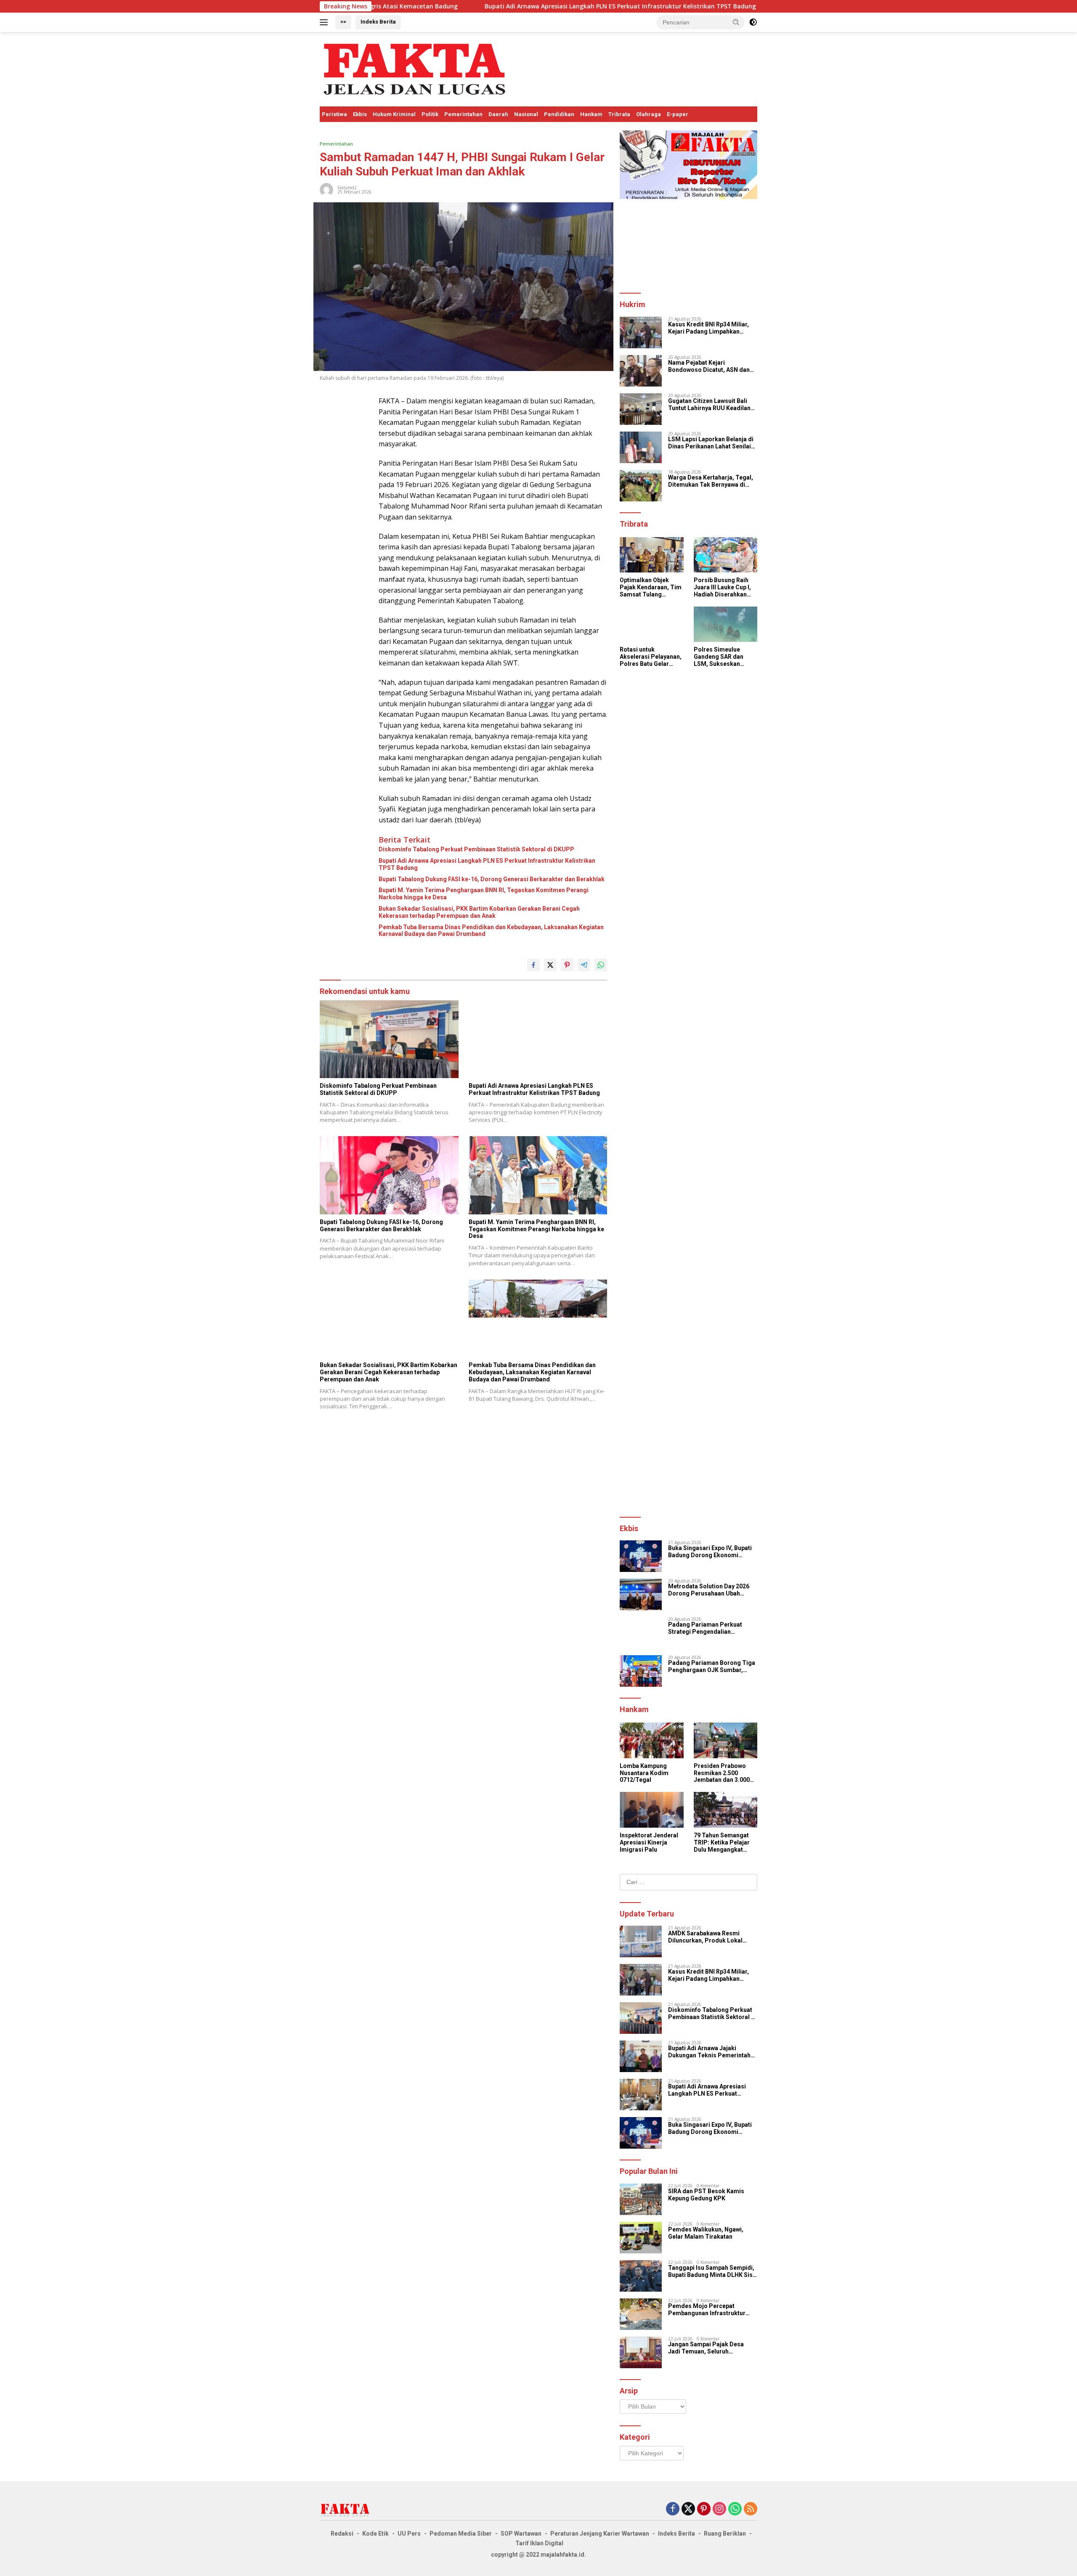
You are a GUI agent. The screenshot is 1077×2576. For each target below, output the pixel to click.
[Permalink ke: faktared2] (326, 189)
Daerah (498, 114)
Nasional (526, 114)
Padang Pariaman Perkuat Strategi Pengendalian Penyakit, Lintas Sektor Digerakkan (705, 1628)
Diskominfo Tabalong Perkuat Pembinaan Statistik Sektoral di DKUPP (476, 849)
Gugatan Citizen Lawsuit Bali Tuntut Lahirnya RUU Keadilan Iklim (709, 405)
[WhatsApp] (735, 2509)
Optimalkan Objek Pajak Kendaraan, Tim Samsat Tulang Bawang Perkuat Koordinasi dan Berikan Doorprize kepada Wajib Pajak (651, 587)
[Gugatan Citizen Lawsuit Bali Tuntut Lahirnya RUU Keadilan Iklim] (641, 409)
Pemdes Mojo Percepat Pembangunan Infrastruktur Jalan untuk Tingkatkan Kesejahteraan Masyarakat (707, 2310)
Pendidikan (559, 114)
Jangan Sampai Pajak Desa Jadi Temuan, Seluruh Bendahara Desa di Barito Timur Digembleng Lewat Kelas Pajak (712, 2348)
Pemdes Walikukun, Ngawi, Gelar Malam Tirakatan (706, 2233)
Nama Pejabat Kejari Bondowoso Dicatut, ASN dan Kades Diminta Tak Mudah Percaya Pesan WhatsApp (709, 366)
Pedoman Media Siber (461, 2534)
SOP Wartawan (521, 2534)
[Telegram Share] (584, 965)
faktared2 (347, 188)
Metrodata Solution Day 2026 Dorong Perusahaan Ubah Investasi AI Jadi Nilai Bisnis (709, 1590)
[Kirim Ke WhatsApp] (601, 965)
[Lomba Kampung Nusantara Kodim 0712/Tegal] (651, 1740)
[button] (736, 22)
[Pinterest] (704, 2509)
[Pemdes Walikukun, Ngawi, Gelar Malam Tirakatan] (641, 2238)
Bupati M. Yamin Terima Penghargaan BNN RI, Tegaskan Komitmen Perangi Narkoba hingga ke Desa (484, 894)
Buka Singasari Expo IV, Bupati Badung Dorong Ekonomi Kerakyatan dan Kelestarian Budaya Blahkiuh (710, 1552)
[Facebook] (673, 2509)
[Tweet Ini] (550, 965)
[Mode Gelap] (753, 22)
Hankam (591, 114)
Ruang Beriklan (725, 2534)
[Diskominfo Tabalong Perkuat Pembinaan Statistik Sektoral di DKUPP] (389, 1039)
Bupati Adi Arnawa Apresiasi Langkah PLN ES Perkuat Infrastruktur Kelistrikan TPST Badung (490, 6)
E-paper (678, 114)
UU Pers (409, 2534)
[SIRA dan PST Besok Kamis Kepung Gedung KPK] (641, 2199)
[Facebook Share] (533, 965)
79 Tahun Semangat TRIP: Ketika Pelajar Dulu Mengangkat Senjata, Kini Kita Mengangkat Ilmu (722, 1842)
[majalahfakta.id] (414, 68)
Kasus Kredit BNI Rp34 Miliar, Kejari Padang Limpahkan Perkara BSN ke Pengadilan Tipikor (708, 328)
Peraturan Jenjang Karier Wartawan (600, 2534)
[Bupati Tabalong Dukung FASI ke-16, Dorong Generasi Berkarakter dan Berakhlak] (389, 1175)
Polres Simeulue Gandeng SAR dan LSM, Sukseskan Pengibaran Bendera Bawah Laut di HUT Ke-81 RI (725, 657)
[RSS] (751, 2509)
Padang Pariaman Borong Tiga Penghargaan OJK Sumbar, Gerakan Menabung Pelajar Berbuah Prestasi (712, 1667)
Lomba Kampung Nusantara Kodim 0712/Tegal (644, 1773)
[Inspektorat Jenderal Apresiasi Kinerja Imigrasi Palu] (651, 1810)
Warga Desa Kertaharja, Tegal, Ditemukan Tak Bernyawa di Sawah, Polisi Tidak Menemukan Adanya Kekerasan (712, 481)
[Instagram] (719, 2509)
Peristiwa (334, 114)
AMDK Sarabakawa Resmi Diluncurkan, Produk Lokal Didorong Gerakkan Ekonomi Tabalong (709, 1937)
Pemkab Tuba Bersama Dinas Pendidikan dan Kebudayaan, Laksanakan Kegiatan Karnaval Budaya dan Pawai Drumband (491, 931)
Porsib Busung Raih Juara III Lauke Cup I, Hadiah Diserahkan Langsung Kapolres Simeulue (722, 587)
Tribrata (619, 114)
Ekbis (360, 114)
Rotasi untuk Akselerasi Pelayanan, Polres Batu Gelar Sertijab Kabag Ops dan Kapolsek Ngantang (651, 657)
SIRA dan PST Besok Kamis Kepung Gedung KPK (706, 2195)
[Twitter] (688, 2509)
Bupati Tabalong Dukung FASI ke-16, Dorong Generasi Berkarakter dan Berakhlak (492, 879)
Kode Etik (375, 2534)
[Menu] (325, 22)
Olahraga (649, 114)
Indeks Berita (378, 22)
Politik (430, 114)
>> (343, 22)
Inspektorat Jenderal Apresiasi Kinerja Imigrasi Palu (649, 1842)
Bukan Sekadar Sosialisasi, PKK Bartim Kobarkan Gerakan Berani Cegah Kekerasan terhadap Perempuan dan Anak (479, 912)
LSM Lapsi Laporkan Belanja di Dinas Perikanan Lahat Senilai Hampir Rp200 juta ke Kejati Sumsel (711, 443)
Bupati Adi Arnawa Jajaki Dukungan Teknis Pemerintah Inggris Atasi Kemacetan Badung (709, 2052)
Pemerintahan (463, 114)
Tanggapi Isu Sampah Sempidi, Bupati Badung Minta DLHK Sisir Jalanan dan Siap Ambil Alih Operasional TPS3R (712, 2271)
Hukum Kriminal (394, 114)
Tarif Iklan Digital (539, 2543)
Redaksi (342, 2534)
